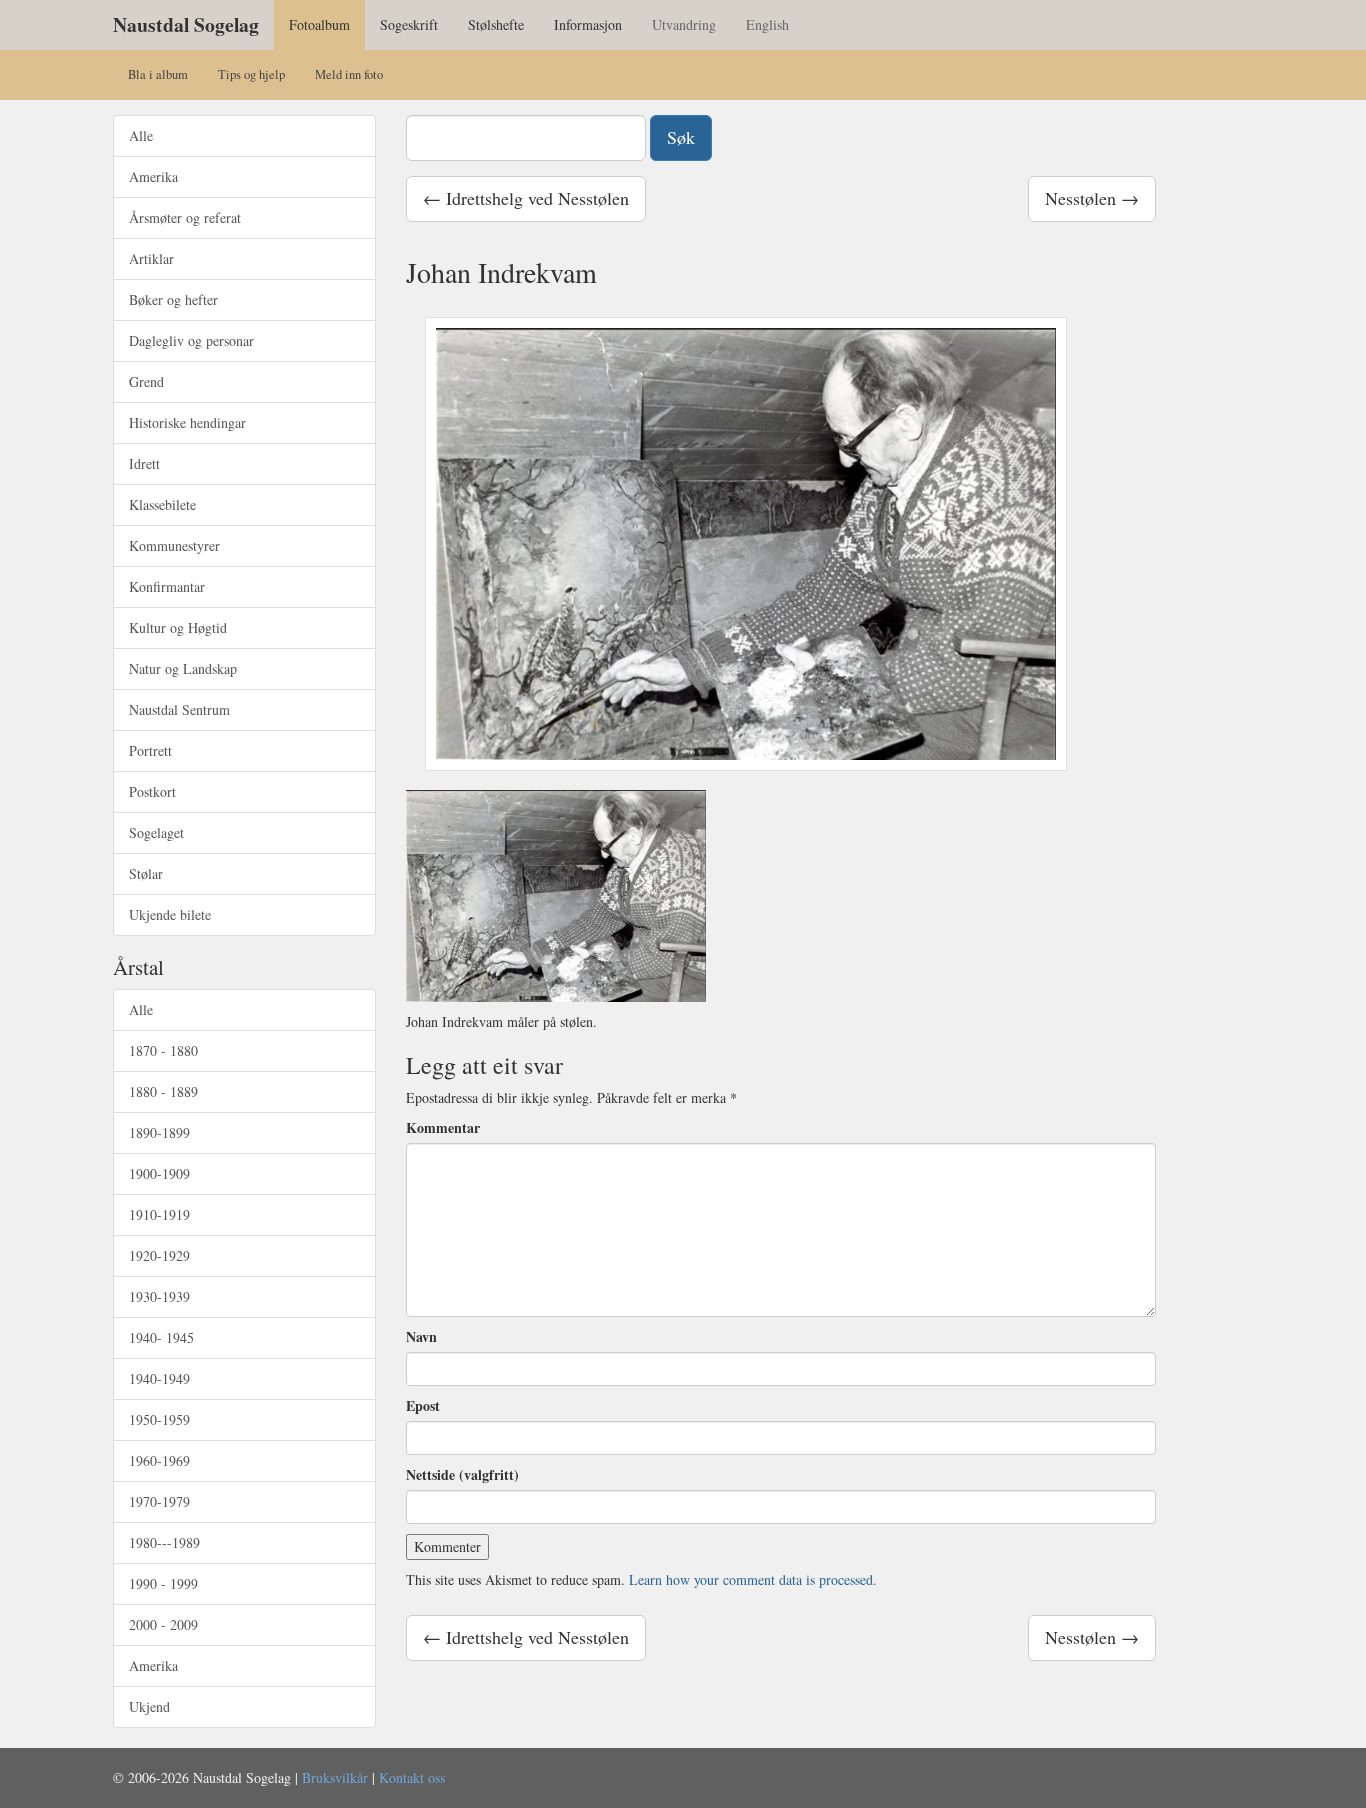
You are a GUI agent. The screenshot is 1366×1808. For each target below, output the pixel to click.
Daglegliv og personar (191, 340)
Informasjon (588, 24)
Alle (141, 135)
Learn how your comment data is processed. (753, 1579)
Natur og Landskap (183, 668)
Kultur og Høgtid (178, 627)
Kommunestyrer (174, 545)
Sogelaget (156, 832)
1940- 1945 (161, 1337)
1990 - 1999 (163, 1583)
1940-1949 (159, 1378)
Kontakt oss (412, 1777)
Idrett (144, 463)
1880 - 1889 (163, 1091)
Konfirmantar (167, 586)
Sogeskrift (409, 24)
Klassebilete (162, 504)
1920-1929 (159, 1255)
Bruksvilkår (335, 1777)
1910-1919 (159, 1214)
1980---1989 (164, 1542)
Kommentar (443, 1128)
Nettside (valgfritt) (462, 1475)
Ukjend (149, 1706)
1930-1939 (159, 1296)
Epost (423, 1406)
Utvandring (684, 24)
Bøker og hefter (173, 299)
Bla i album (158, 74)
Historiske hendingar (187, 422)
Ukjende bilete (170, 914)
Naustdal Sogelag (186, 24)
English (767, 24)
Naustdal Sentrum (179, 709)
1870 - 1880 (163, 1050)
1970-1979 (159, 1501)
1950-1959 (159, 1419)
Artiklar (151, 258)
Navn (421, 1337)
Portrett (150, 750)
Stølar (146, 873)
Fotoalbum (319, 24)
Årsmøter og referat (185, 217)
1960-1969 (159, 1460)
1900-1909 (159, 1173)
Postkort (152, 791)
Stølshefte (496, 24)
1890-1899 (159, 1132)
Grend (146, 381)
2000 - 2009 (163, 1624)
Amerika (153, 176)
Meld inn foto (349, 74)
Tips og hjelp (251, 74)
